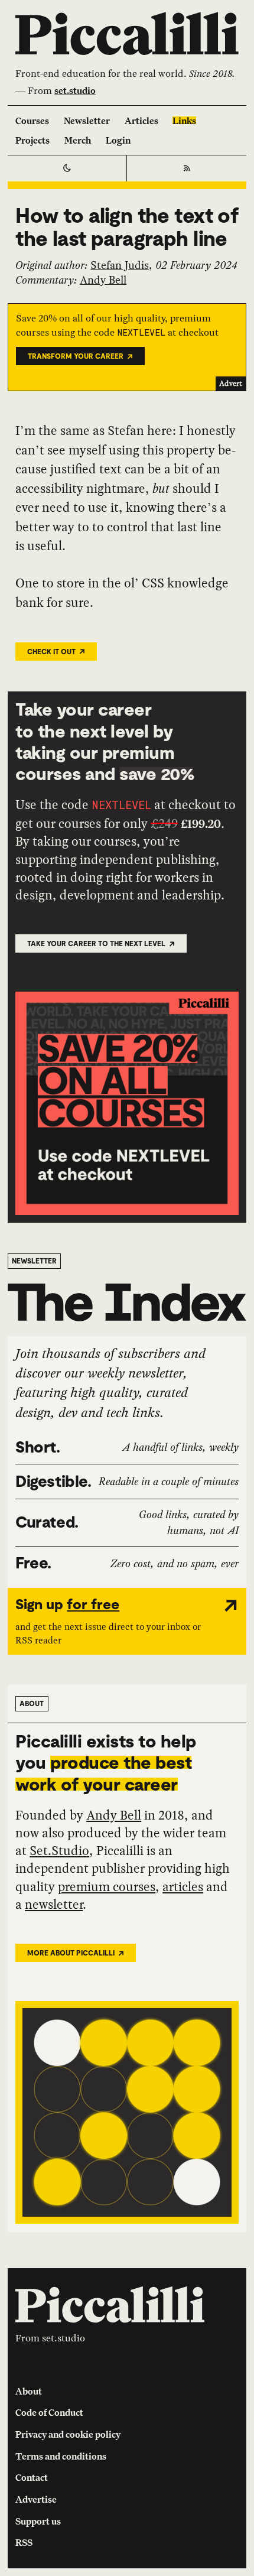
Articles (141, 121)
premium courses (107, 1887)
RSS (24, 2542)
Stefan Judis (120, 265)
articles (183, 1887)
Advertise (36, 2499)
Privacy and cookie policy (68, 2434)
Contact (32, 2477)
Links (184, 121)
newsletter (54, 1904)
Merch (78, 140)
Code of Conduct (49, 2412)
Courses (32, 121)
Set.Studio (59, 1851)
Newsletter (87, 121)
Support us (38, 2521)
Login (118, 140)
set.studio (75, 90)
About (29, 2391)
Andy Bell (103, 280)
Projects (32, 140)
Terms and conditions (61, 2456)
